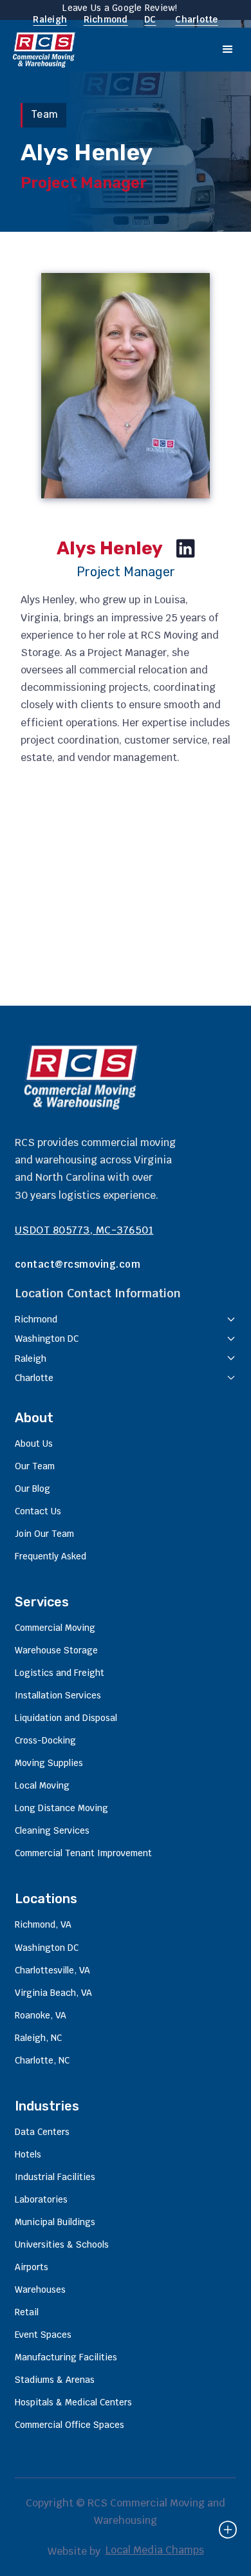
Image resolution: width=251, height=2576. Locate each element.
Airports (32, 2267)
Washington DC (47, 1948)
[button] (228, 50)
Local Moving (42, 1785)
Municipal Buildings (55, 2222)
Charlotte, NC (42, 2060)
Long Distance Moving (61, 1808)
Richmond (106, 19)
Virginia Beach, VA (53, 1993)
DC (150, 19)
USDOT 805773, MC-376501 (84, 1230)
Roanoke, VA (41, 2015)
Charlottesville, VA (52, 1970)
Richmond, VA (43, 1924)
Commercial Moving (55, 1628)
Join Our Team (44, 1534)
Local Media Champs (155, 2550)
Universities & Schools (62, 2244)
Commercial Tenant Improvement (83, 1853)
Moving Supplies (49, 1763)
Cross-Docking (45, 1740)
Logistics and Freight (60, 1673)
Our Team (35, 1466)
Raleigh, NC (38, 2038)
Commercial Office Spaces (70, 2425)
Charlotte (196, 19)
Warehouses (40, 2289)
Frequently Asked (51, 1556)
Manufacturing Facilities (66, 2357)
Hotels (28, 2154)
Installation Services (58, 1695)
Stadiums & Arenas (55, 2380)
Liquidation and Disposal (66, 1718)
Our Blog (33, 1489)
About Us (34, 1443)
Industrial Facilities (55, 2177)
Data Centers (42, 2132)
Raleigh (50, 19)
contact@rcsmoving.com (78, 1264)
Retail (27, 2312)
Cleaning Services (52, 1830)
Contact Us (38, 1511)
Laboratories (41, 2199)
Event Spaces (43, 2335)
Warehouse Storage (56, 1650)
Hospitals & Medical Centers (73, 2402)
